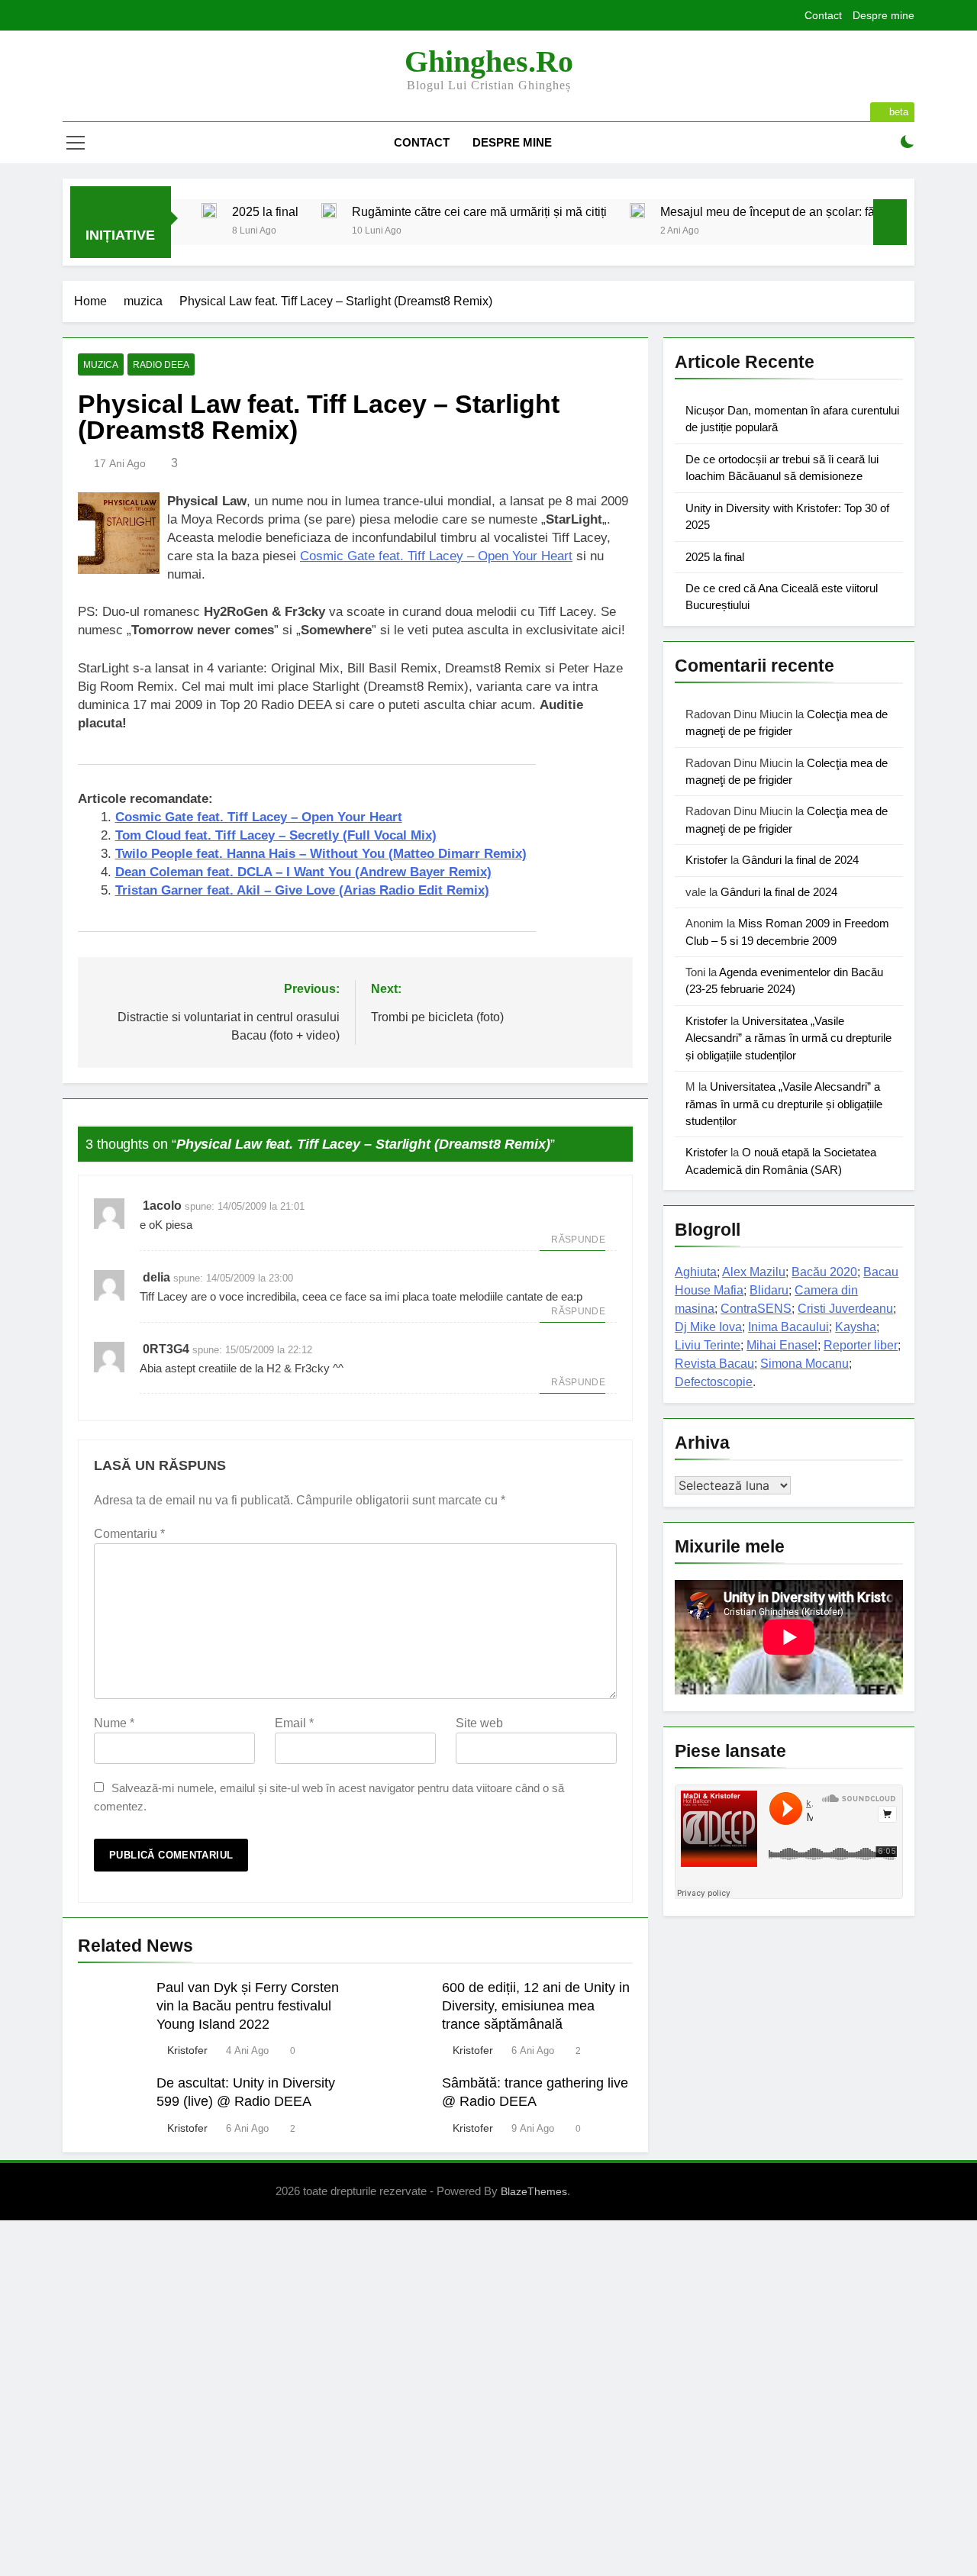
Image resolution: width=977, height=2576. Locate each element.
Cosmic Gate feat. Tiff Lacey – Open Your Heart (436, 556)
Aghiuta (696, 1272)
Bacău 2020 (824, 1272)
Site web (479, 1723)
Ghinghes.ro (489, 61)
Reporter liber (861, 1345)
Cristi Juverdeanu (845, 1309)
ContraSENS (756, 1309)
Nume (114, 1723)
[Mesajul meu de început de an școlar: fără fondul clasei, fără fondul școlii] (637, 211)
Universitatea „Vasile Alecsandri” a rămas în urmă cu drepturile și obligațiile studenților (788, 1038)
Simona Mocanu (804, 1364)
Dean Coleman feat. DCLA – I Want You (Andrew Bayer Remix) (303, 872)
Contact (823, 15)
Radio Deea (161, 365)
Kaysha (856, 1327)
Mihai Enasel (782, 1345)
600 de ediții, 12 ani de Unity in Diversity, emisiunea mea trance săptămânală (536, 2006)
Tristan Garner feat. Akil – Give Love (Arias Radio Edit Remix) (302, 890)
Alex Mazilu (754, 1272)
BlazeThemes (534, 2191)
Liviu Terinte (708, 1345)
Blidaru (769, 1290)
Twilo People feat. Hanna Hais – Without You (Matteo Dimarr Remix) (321, 854)
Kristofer (187, 2050)
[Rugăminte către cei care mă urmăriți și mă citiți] (329, 211)
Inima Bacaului (788, 1327)
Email (294, 1723)
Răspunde (578, 1240)
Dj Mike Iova (708, 1327)
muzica (101, 365)
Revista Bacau (714, 1364)
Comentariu (129, 1534)
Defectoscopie (714, 1382)
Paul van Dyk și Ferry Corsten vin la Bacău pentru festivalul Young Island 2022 (248, 2006)
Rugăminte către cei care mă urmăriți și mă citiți (479, 211)
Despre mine (883, 15)
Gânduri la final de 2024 (800, 860)
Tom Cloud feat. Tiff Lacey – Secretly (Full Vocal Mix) (276, 835)
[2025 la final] (209, 211)
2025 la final (265, 211)
